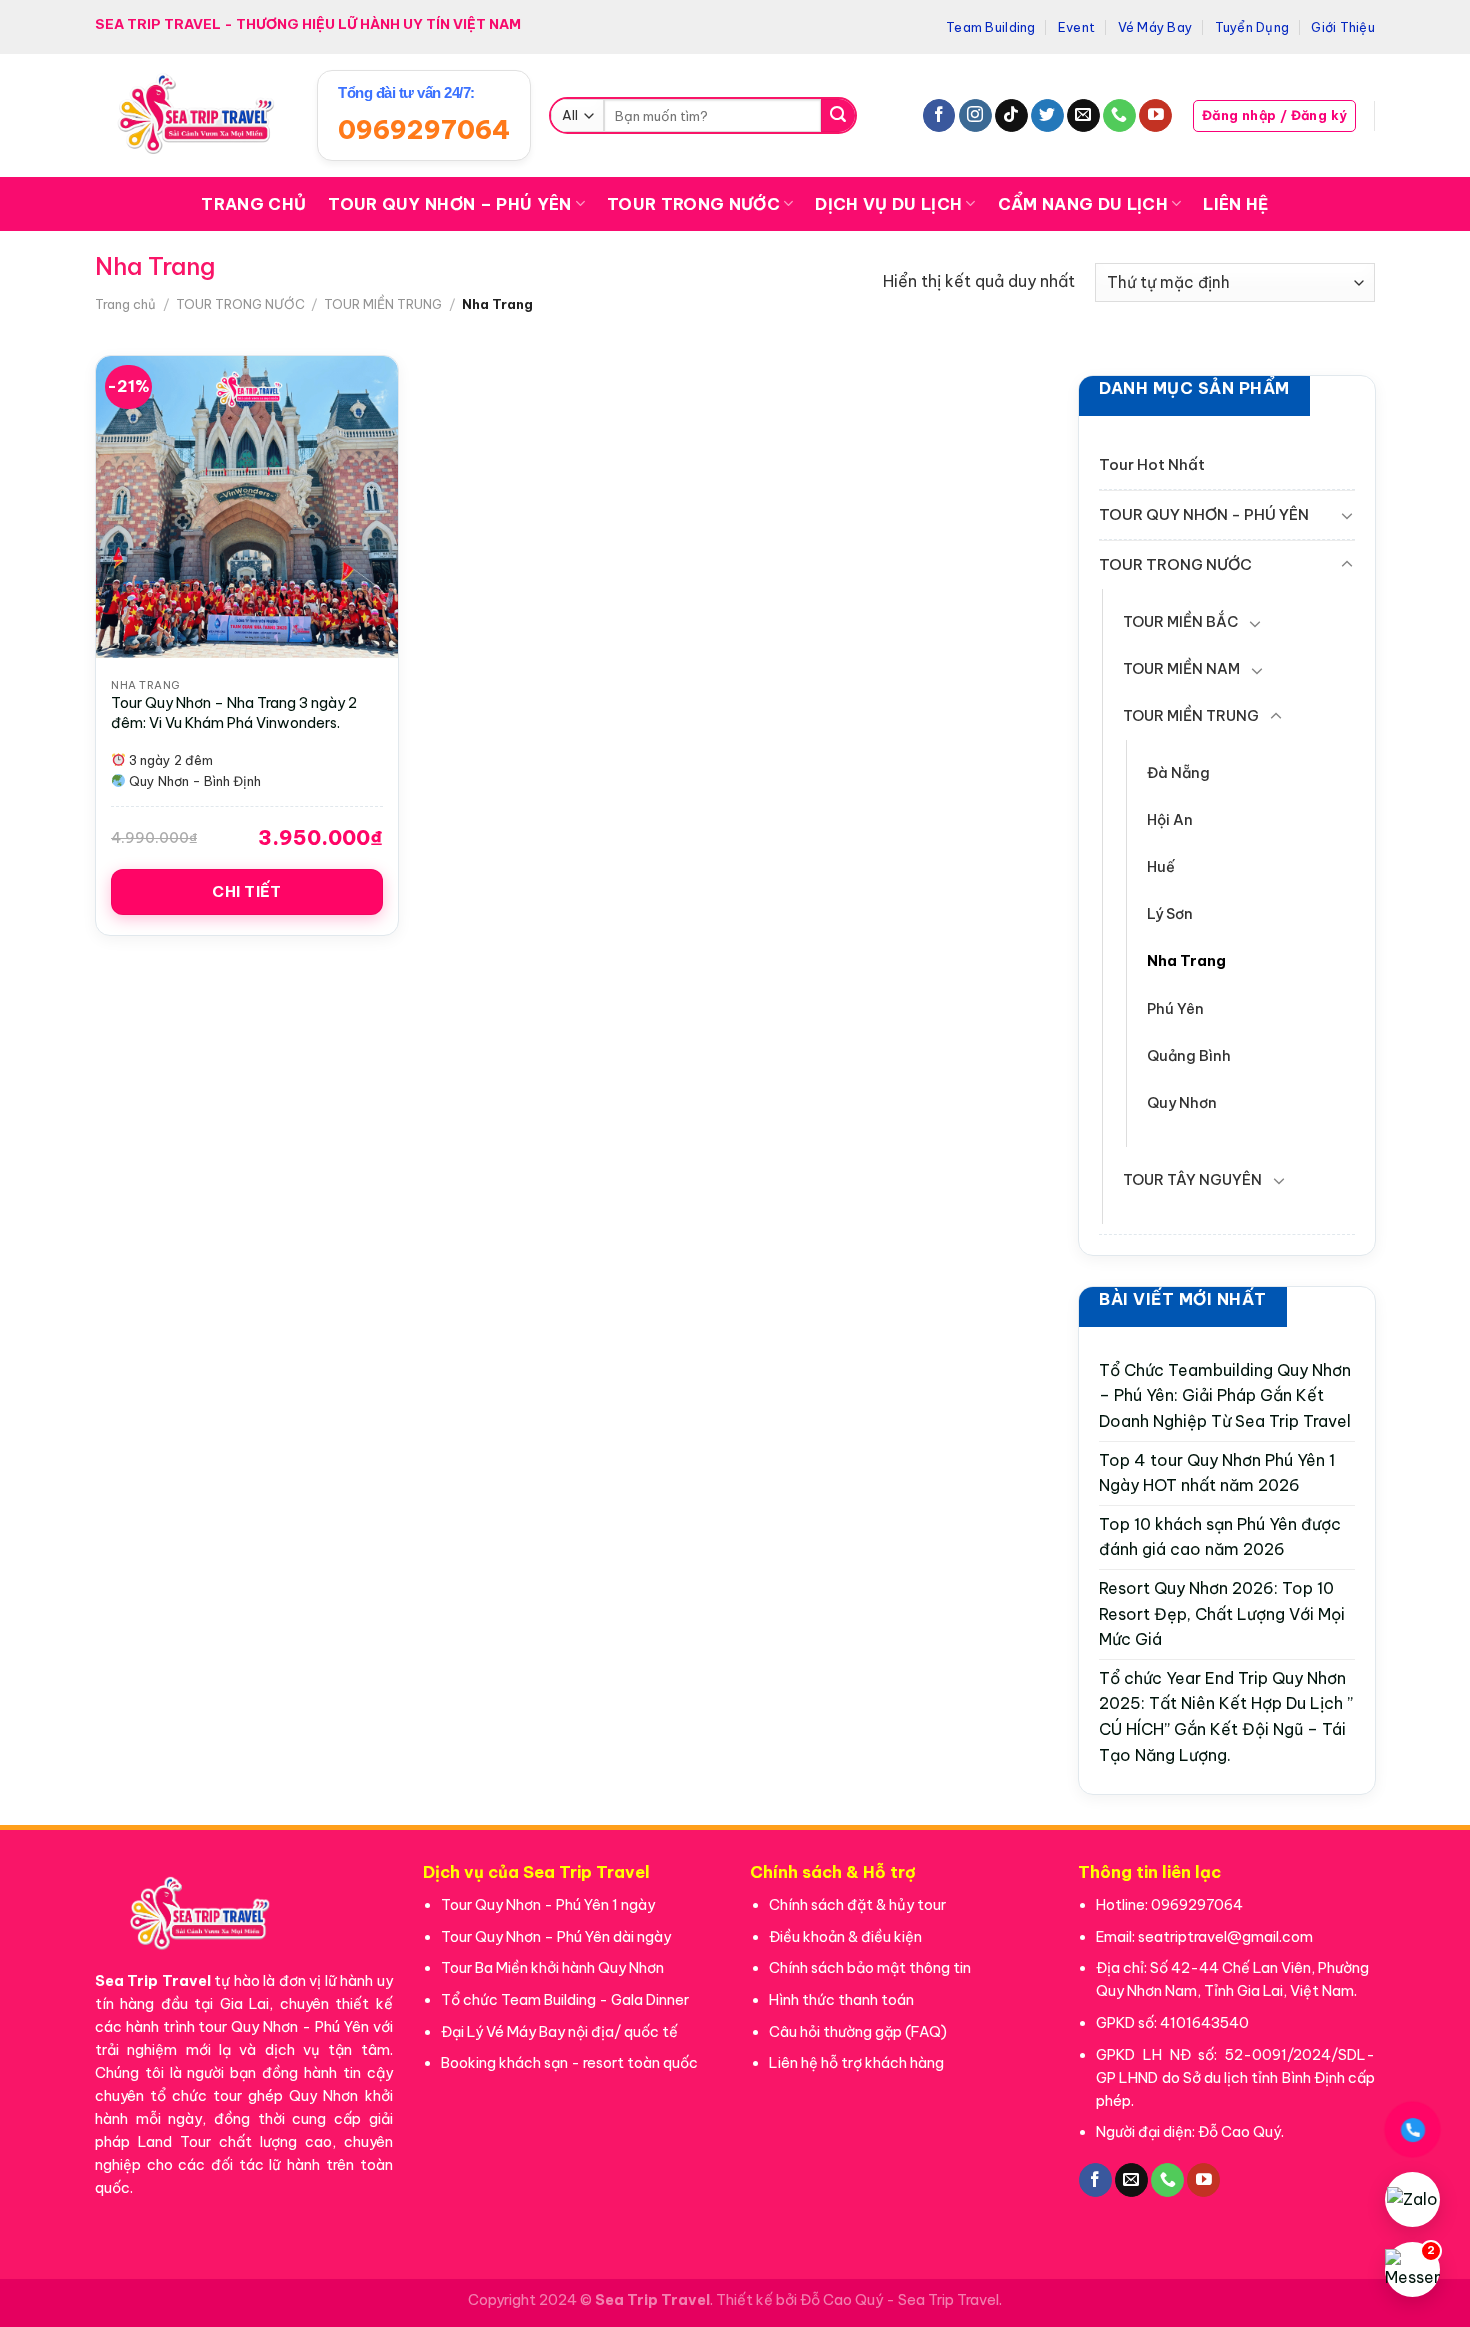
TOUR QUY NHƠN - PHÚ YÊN (1204, 514)
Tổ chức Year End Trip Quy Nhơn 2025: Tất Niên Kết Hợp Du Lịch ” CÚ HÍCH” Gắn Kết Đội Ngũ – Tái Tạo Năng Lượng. (1226, 1715)
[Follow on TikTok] (1011, 116)
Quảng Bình (1189, 1055)
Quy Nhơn (1182, 1102)
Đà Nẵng (1178, 773)
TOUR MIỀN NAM (1181, 669)
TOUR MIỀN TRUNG (383, 304)
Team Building (990, 27)
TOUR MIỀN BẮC (1180, 622)
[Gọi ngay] (1413, 2130)
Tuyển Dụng (1252, 27)
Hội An (1170, 820)
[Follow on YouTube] (1155, 116)
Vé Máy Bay (1155, 27)
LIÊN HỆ (1235, 204)
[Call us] (1119, 116)
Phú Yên (1175, 1008)
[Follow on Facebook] (939, 116)
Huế (1161, 867)
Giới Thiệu (1343, 27)
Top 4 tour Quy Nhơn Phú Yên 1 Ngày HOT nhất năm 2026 (1217, 1472)
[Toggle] (1346, 515)
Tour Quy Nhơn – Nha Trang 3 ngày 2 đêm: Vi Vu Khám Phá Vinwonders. (234, 713)
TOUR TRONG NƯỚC (693, 204)
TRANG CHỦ (253, 204)
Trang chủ (125, 304)
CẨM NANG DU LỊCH (1083, 204)
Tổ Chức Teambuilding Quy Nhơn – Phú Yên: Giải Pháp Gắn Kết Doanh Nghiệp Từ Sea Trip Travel (1225, 1395)
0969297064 (424, 130)
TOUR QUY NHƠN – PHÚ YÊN (449, 204)
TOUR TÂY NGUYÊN (1192, 1179)
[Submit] (838, 116)
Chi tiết (247, 891)
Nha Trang (1186, 961)
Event (1076, 27)
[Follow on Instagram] (975, 116)
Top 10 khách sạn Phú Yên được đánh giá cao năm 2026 (1220, 1536)
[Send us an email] (1083, 116)
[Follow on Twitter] (1047, 116)
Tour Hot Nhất (1152, 464)
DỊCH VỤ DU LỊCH (888, 204)
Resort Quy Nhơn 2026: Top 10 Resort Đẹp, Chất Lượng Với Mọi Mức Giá (1222, 1613)
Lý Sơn (1170, 914)
